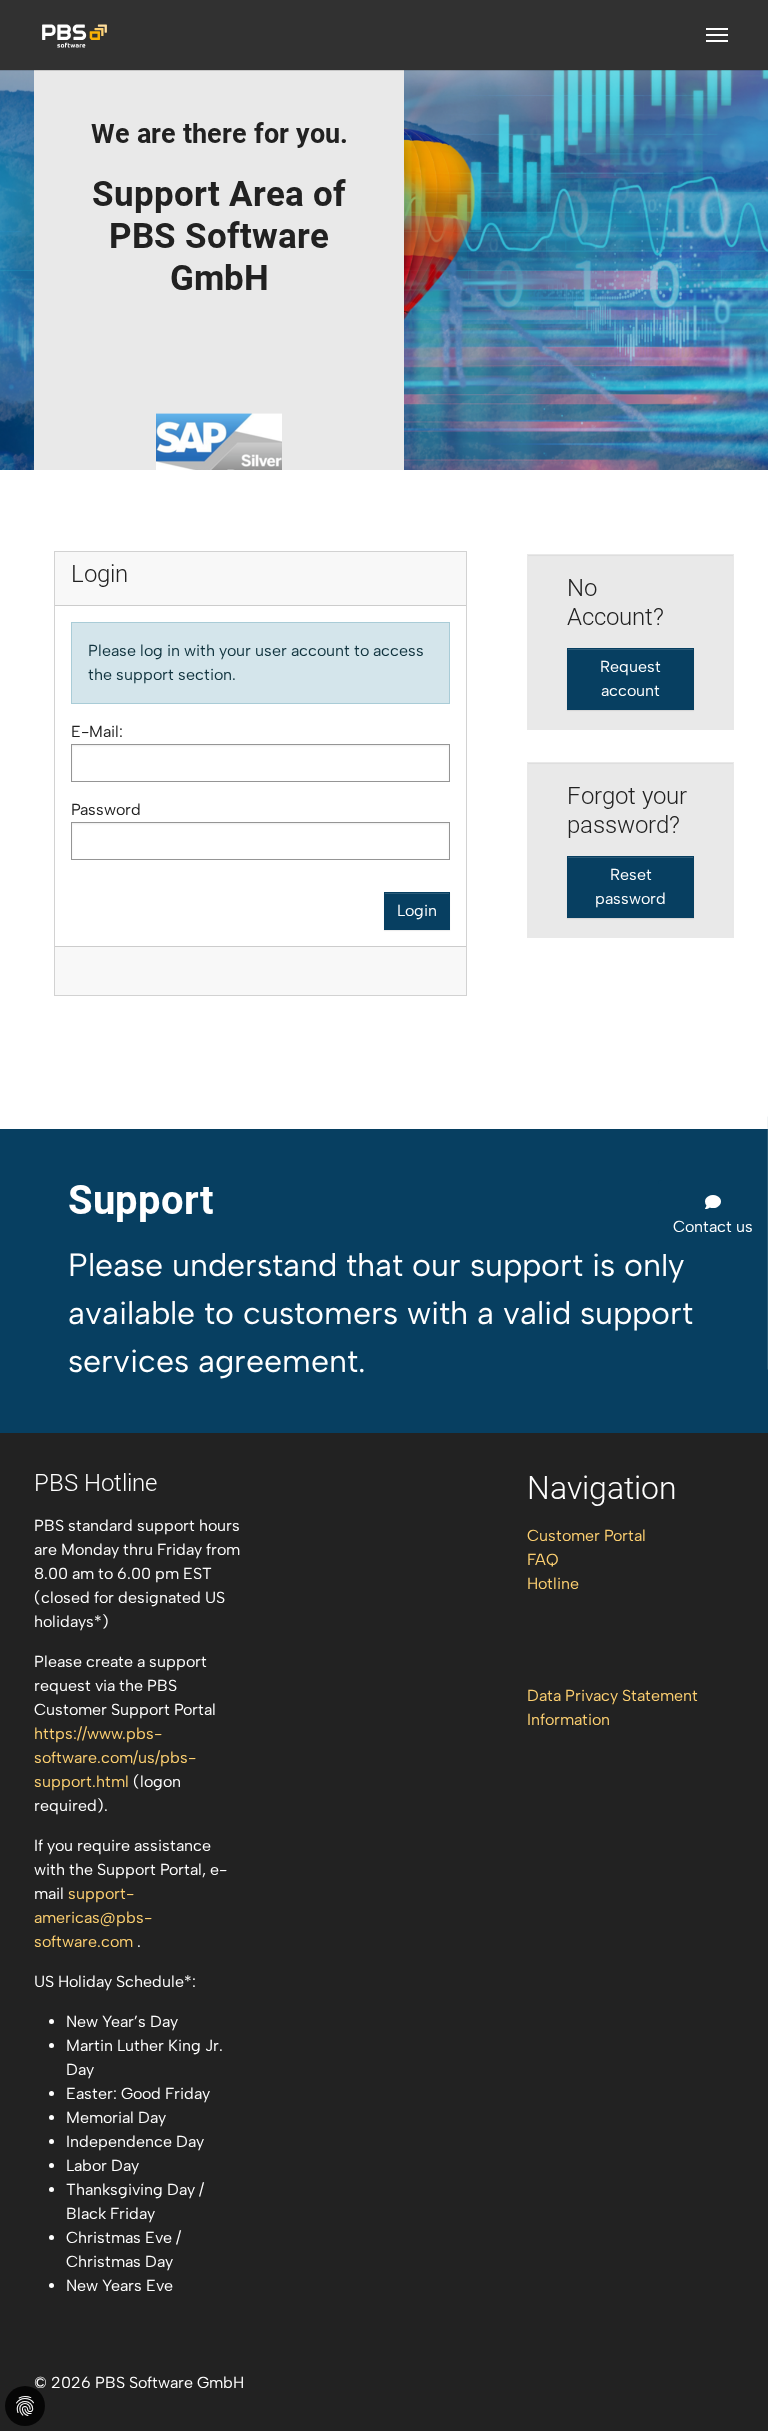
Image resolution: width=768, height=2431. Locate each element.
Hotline (553, 1583)
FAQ (543, 1559)
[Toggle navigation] (717, 35)
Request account (630, 678)
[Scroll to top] (724, 2387)
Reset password (630, 886)
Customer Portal (586, 1535)
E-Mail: (97, 731)
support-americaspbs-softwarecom (93, 1917)
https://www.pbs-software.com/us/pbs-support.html (115, 1757)
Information (568, 1719)
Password (106, 809)
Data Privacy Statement (612, 1695)
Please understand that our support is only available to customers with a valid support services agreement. (380, 1313)
